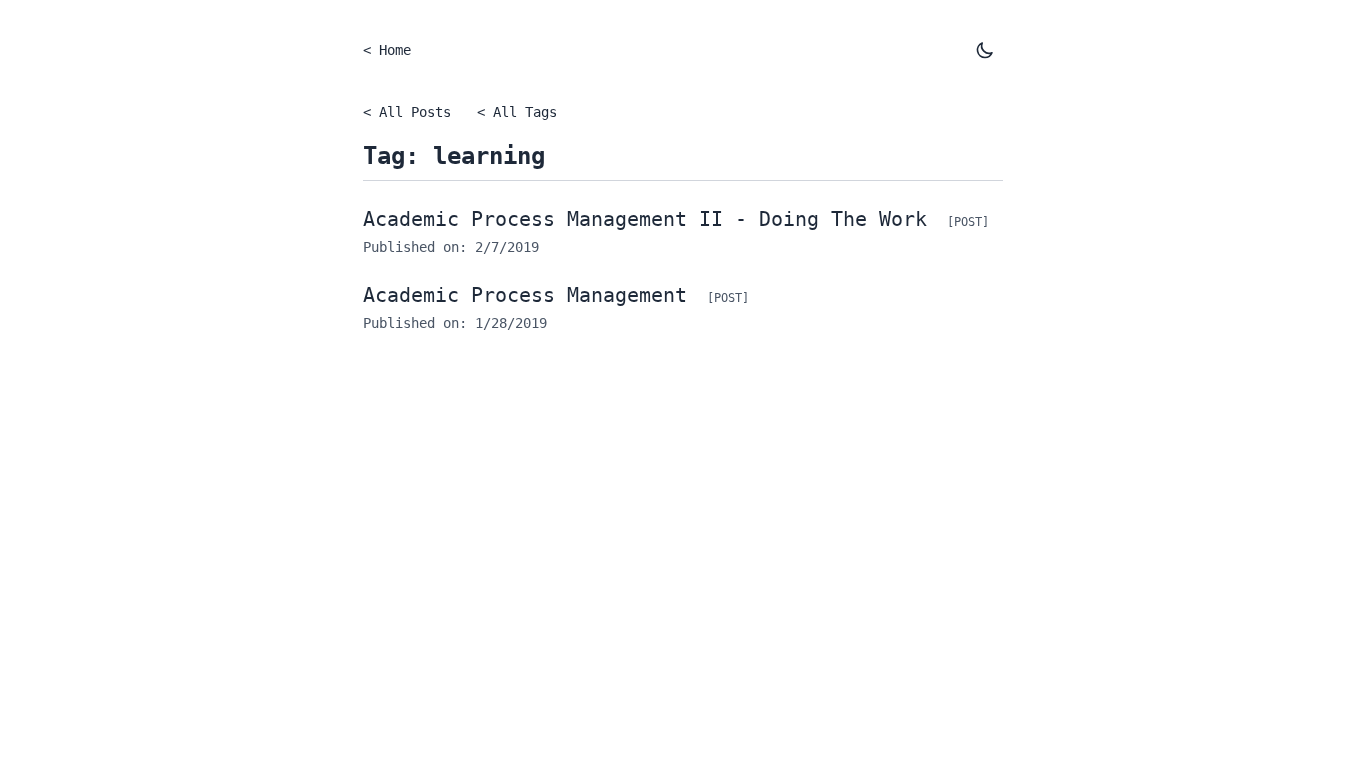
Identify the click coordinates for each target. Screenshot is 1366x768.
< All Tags (517, 112)
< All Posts (407, 112)
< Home (387, 50)
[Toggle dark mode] (985, 50)
